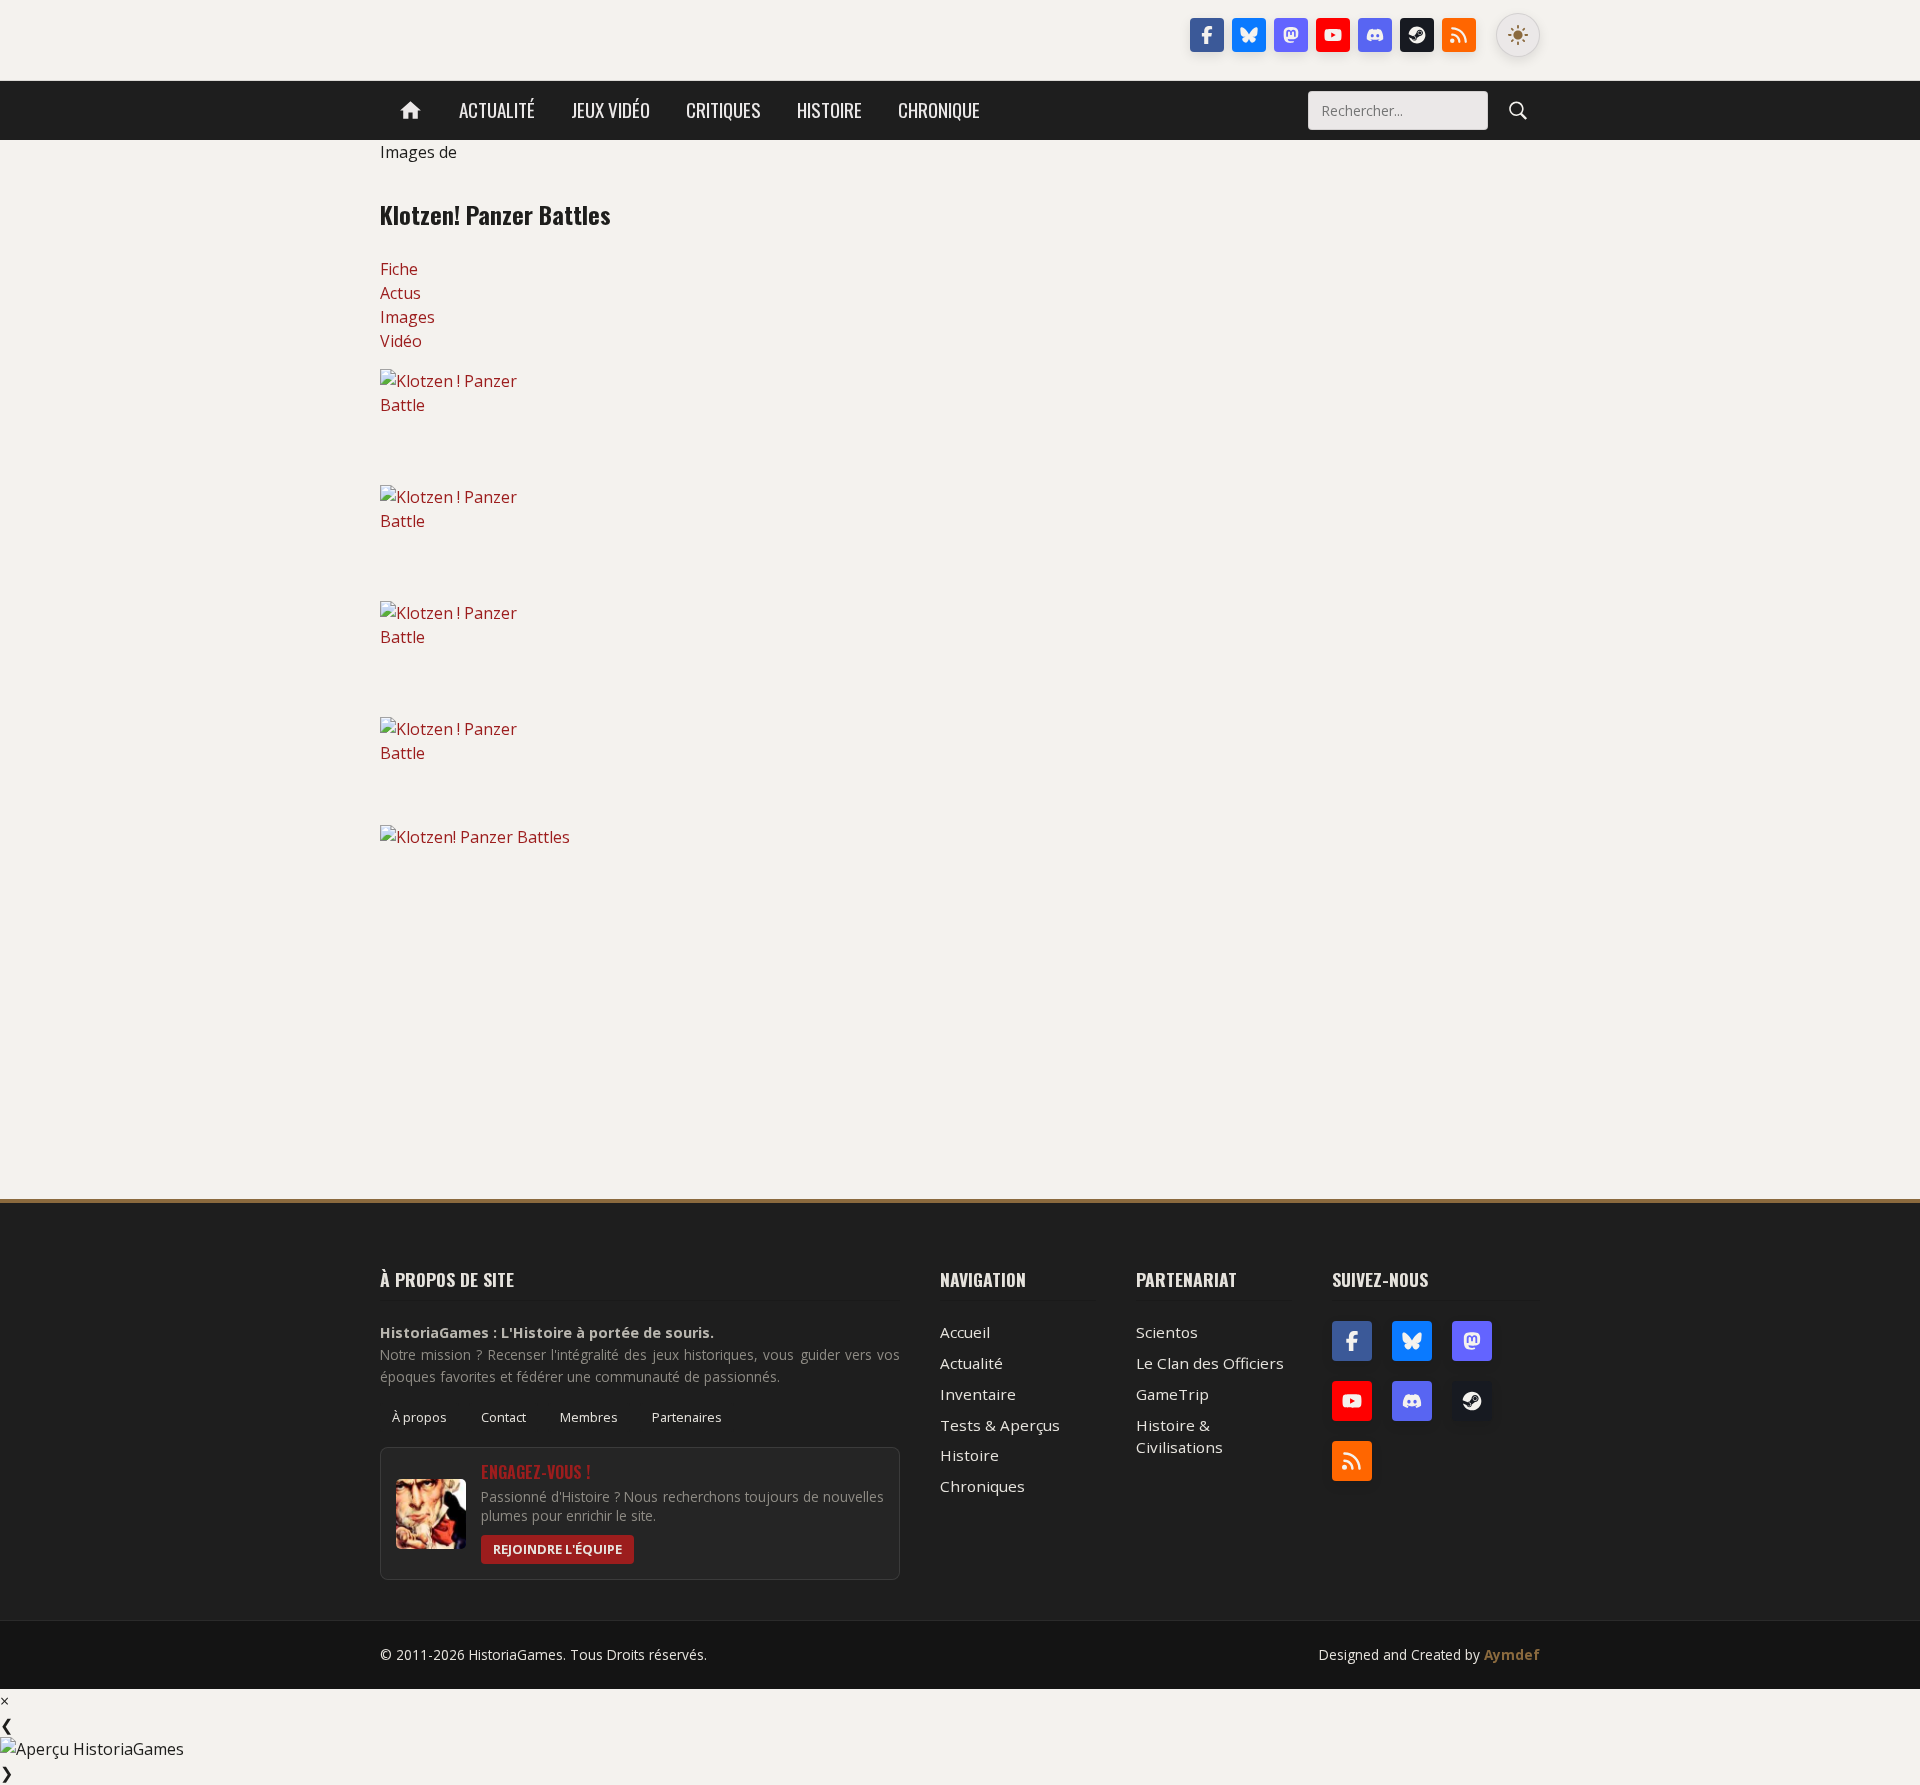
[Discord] (1375, 35)
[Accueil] (410, 110)
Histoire (829, 109)
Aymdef (1512, 1654)
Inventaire (978, 1394)
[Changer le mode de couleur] (1518, 35)
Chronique (939, 109)
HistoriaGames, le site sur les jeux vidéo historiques (538, 35)
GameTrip (1172, 1394)
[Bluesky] (1249, 35)
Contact (503, 1417)
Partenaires (687, 1417)
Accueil (965, 1332)
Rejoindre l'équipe (557, 1549)
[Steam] (1417, 35)
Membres (589, 1417)
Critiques (723, 109)
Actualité (497, 109)
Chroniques (982, 1486)
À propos (419, 1417)
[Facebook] (1207, 35)
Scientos (1167, 1332)
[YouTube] (1333, 35)
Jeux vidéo (610, 109)
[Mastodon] (1291, 35)
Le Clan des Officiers (1210, 1363)
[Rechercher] (1518, 110)
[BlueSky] (1412, 1341)
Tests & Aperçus (1000, 1425)
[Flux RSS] (1459, 35)
